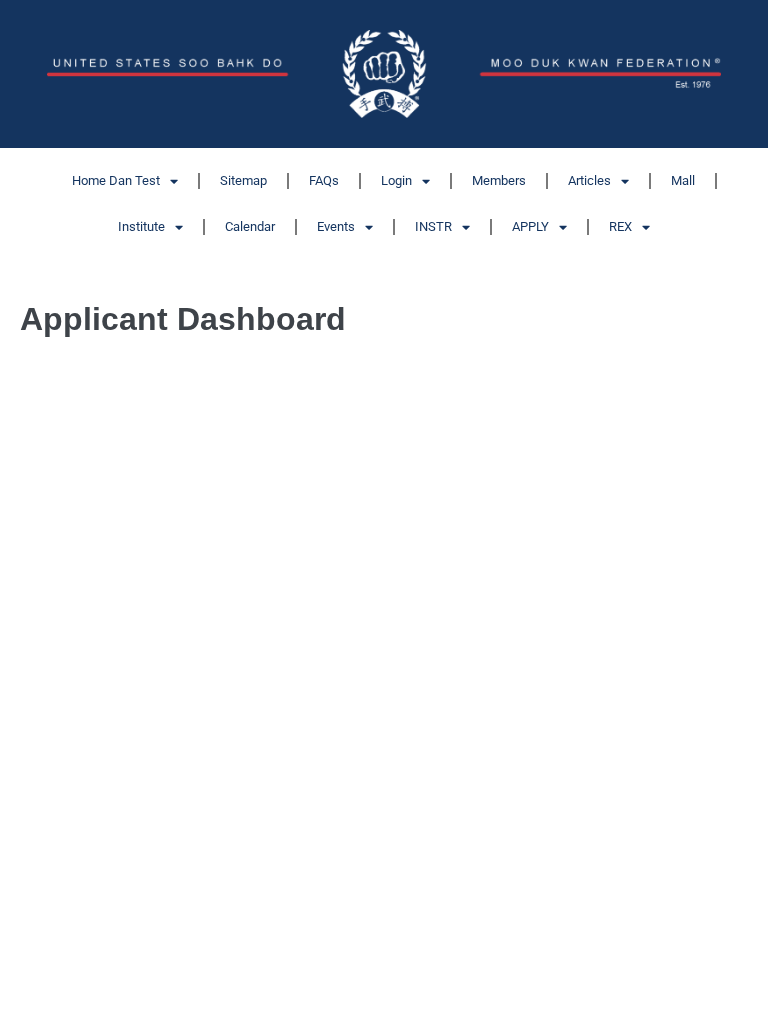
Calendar (250, 226)
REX (620, 226)
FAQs (324, 180)
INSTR (433, 226)
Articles (589, 180)
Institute (141, 226)
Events (336, 226)
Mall (683, 180)
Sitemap (243, 180)
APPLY (530, 226)
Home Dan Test (116, 180)
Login (396, 180)
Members (499, 180)
